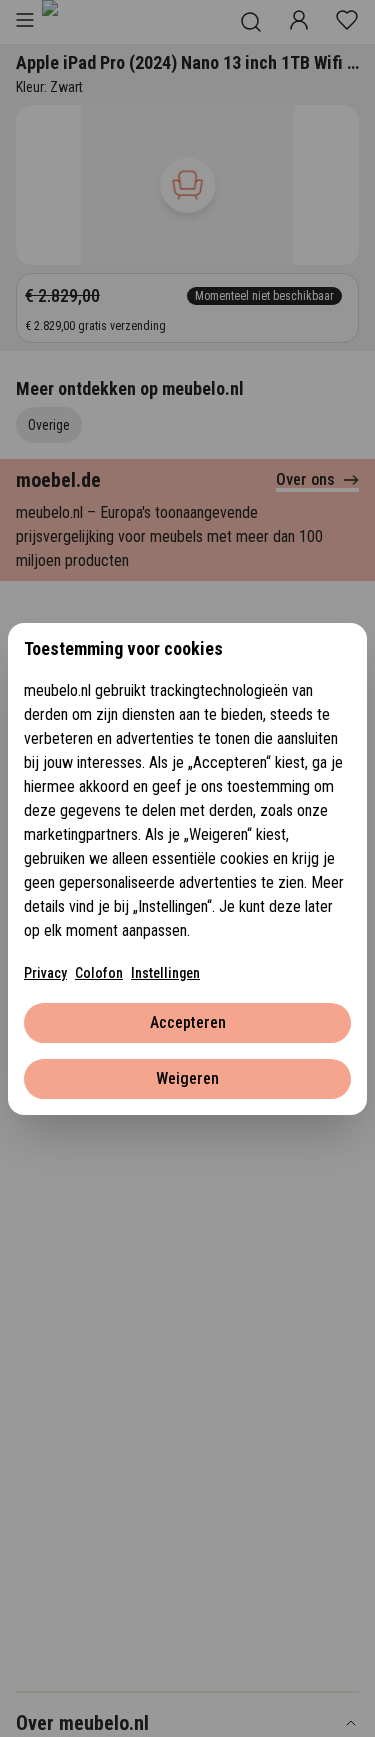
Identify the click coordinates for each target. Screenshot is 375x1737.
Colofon (99, 973)
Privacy (45, 973)
